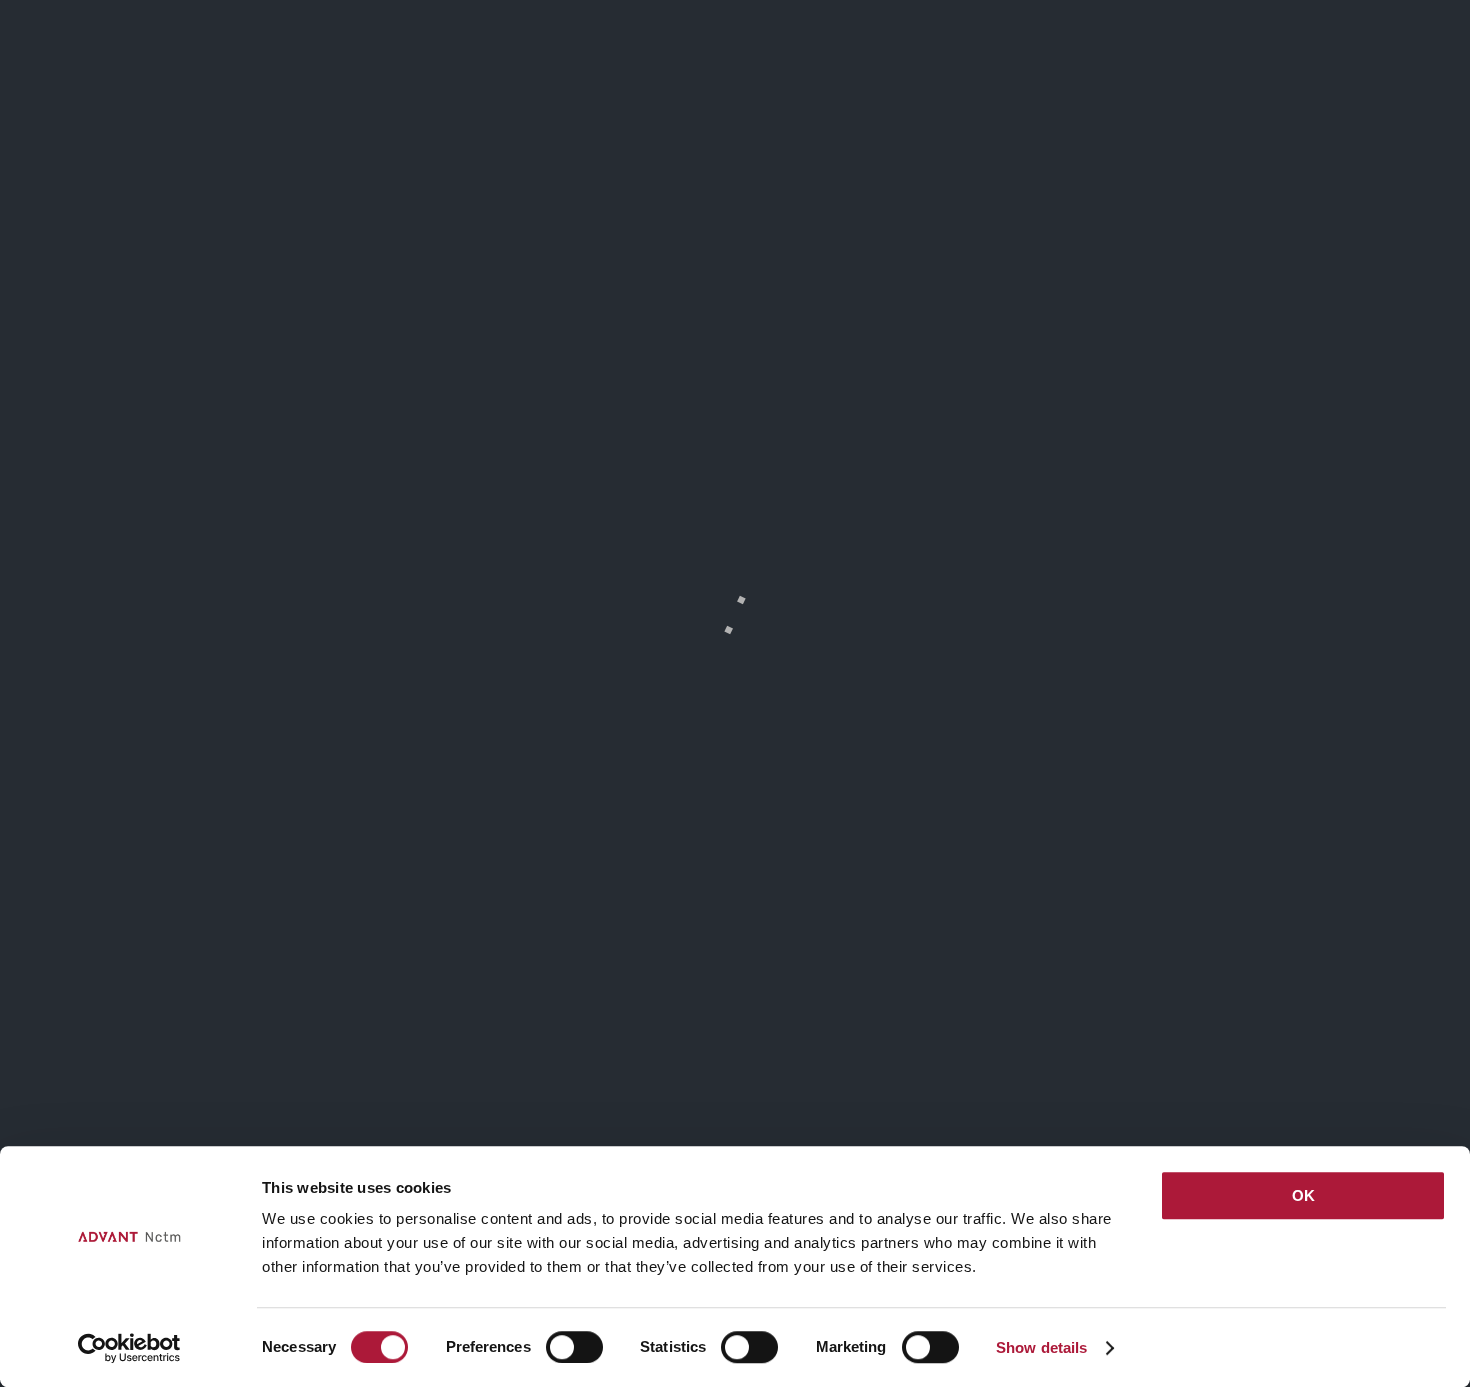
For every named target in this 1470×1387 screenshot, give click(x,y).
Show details (1041, 1347)
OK (1303, 1195)
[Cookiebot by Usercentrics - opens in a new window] (129, 1348)
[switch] (574, 1347)
